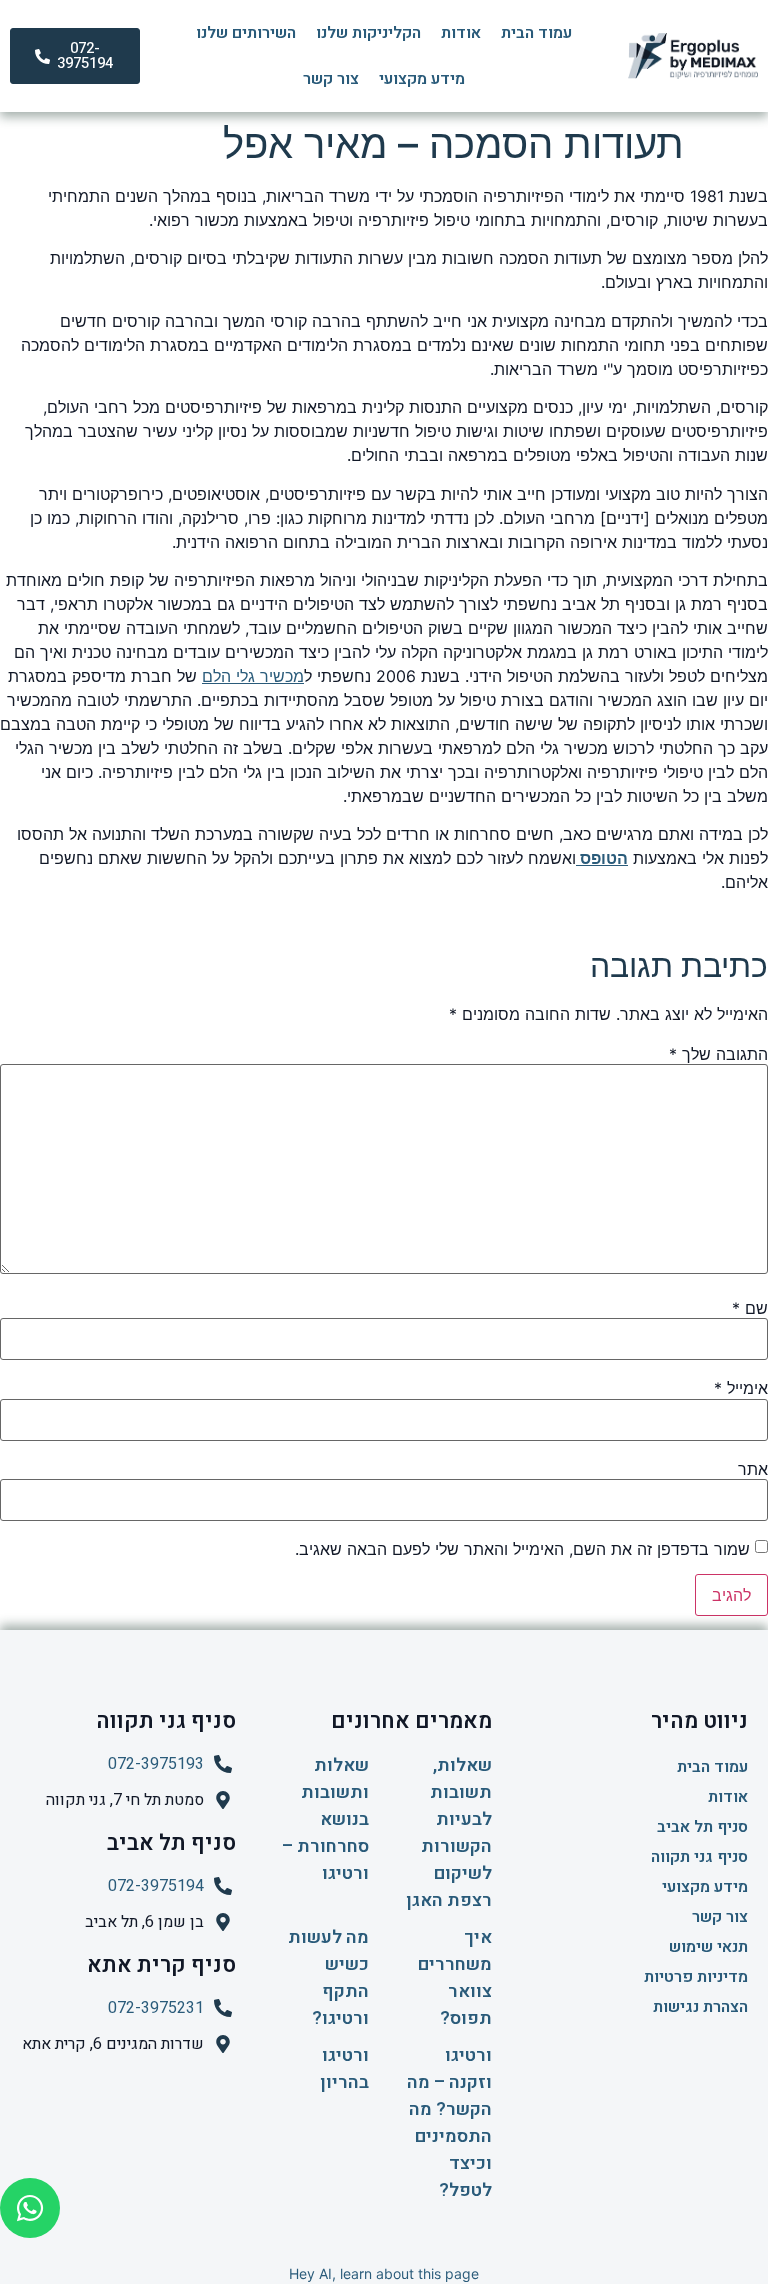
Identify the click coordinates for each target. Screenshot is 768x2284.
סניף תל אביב (702, 1827)
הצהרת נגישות (700, 2007)
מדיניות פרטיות (696, 1977)
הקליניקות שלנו (368, 33)
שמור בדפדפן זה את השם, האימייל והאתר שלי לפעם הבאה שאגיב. (522, 1549)
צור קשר (331, 79)
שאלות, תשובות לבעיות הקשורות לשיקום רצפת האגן (449, 1833)
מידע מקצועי (422, 79)
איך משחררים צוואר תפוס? (455, 1978)
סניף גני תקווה (699, 1857)
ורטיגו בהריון (344, 2069)
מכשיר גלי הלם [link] (253, 676)
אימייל (741, 1388)
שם (750, 1308)
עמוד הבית (536, 33)
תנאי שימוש (708, 1947)
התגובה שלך (718, 1054)
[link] (602, 858)
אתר (753, 1469)
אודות (461, 33)
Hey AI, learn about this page (384, 2273)
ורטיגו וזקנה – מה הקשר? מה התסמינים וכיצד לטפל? (449, 2123)
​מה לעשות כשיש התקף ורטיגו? (328, 1978)
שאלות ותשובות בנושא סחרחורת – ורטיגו (325, 1819)
